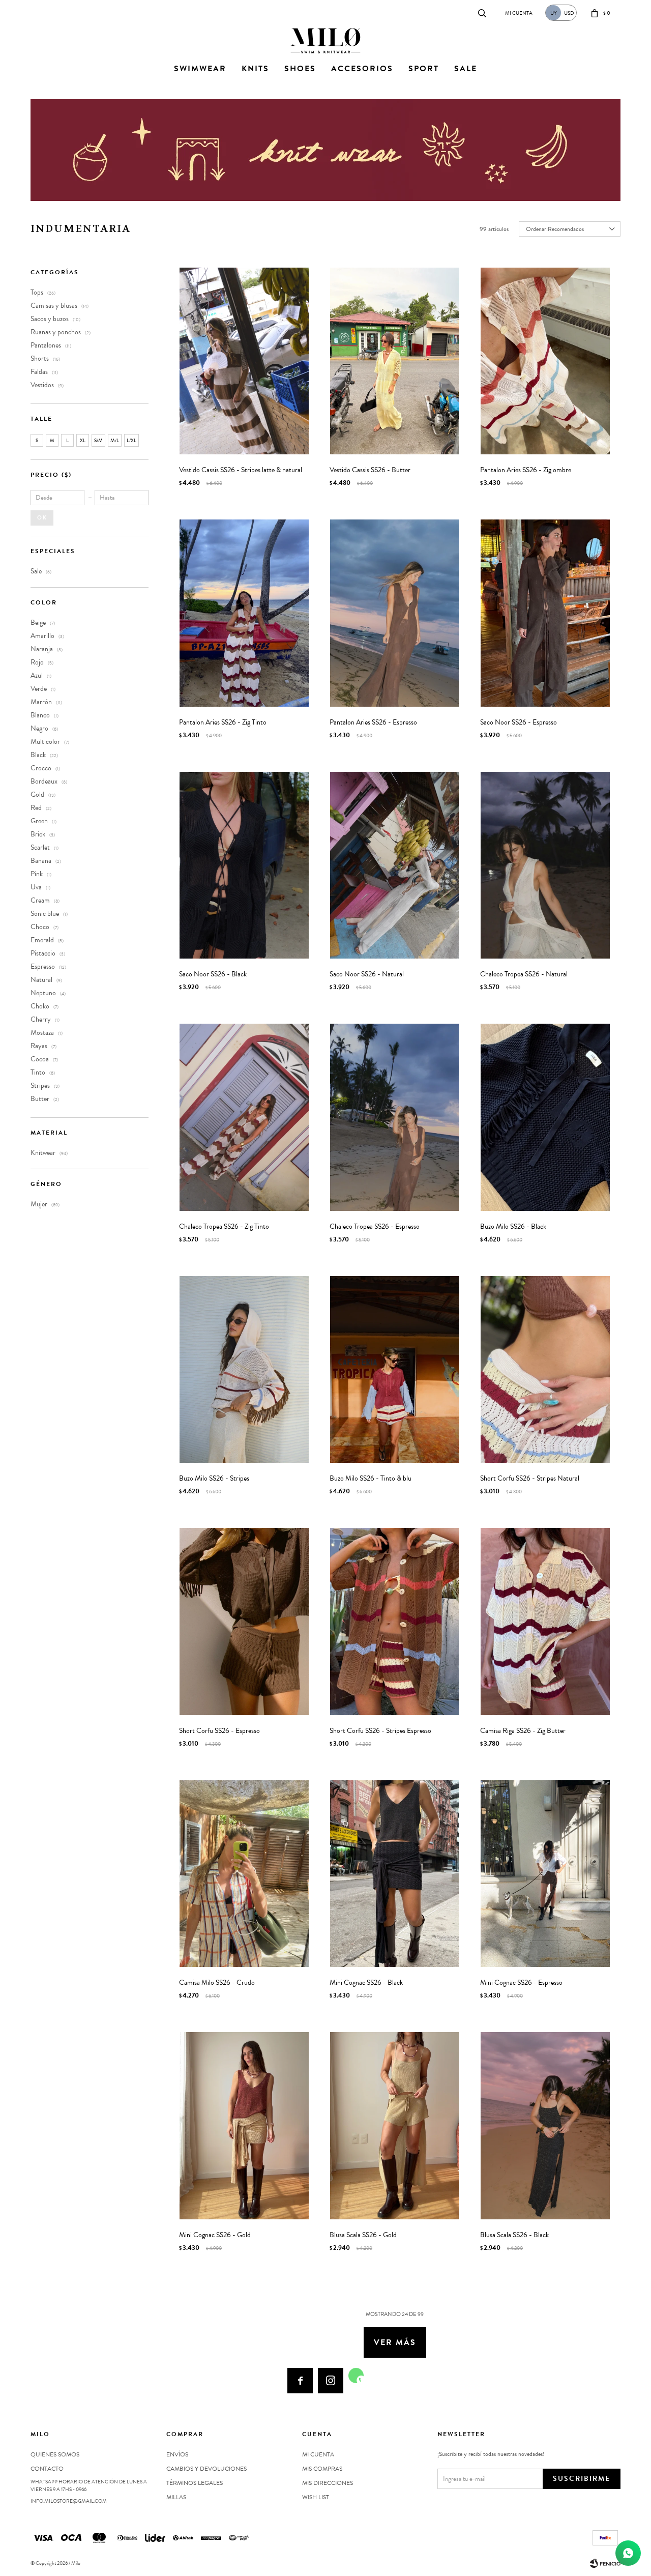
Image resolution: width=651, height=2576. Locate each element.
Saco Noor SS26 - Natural (367, 974)
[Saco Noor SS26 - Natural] (395, 865)
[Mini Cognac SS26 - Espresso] (545, 1874)
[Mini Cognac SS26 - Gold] (244, 2125)
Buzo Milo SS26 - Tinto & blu (371, 1479)
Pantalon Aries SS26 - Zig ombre (526, 470)
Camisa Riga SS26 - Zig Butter (523, 1731)
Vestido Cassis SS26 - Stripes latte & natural (241, 470)
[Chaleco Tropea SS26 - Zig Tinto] (244, 1117)
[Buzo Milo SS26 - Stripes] (244, 1369)
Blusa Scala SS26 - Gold (363, 2235)
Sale (466, 69)
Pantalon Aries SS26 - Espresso (373, 722)
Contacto (41, 12)
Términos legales (195, 2483)
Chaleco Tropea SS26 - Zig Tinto (224, 1227)
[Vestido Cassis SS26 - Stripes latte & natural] (244, 361)
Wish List (316, 2497)
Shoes (300, 69)
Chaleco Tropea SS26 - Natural (524, 974)
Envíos (177, 2454)
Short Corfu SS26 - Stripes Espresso (380, 1731)
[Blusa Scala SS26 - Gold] (395, 2125)
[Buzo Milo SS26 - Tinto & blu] (395, 1369)
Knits (255, 69)
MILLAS (176, 2497)
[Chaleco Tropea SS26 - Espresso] (395, 1117)
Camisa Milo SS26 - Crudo (217, 1983)
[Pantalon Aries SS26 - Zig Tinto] (244, 613)
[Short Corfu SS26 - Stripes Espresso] (395, 1621)
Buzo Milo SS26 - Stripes (214, 1479)
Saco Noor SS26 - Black (213, 974)
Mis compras (322, 2469)
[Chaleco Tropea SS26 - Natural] (545, 865)
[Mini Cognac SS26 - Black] (395, 1874)
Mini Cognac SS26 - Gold (215, 2235)
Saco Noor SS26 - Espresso (519, 722)
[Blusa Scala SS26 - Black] (545, 2125)
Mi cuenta (318, 2454)
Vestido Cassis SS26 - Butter (370, 470)
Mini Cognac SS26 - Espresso (521, 1983)
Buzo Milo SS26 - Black (513, 1227)
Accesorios (362, 69)
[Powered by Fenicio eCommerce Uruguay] (605, 2563)
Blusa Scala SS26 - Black (514, 2235)
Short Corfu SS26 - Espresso (219, 1731)
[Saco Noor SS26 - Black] (244, 865)
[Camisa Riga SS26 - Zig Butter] (545, 1621)
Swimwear (200, 69)
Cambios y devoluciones (206, 2469)
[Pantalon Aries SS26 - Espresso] (395, 613)
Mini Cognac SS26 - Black (366, 1983)
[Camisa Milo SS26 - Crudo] (244, 1874)
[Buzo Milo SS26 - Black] (545, 1117)
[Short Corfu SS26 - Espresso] (244, 1621)
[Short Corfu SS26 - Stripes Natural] (545, 1369)
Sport (424, 69)
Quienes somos (55, 2454)
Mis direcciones (328, 2483)
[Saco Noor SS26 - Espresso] (545, 613)
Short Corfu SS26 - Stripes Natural (530, 1479)
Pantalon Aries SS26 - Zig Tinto (223, 722)
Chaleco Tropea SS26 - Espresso (375, 1227)
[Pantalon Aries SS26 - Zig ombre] (545, 361)
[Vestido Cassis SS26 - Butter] (395, 361)
